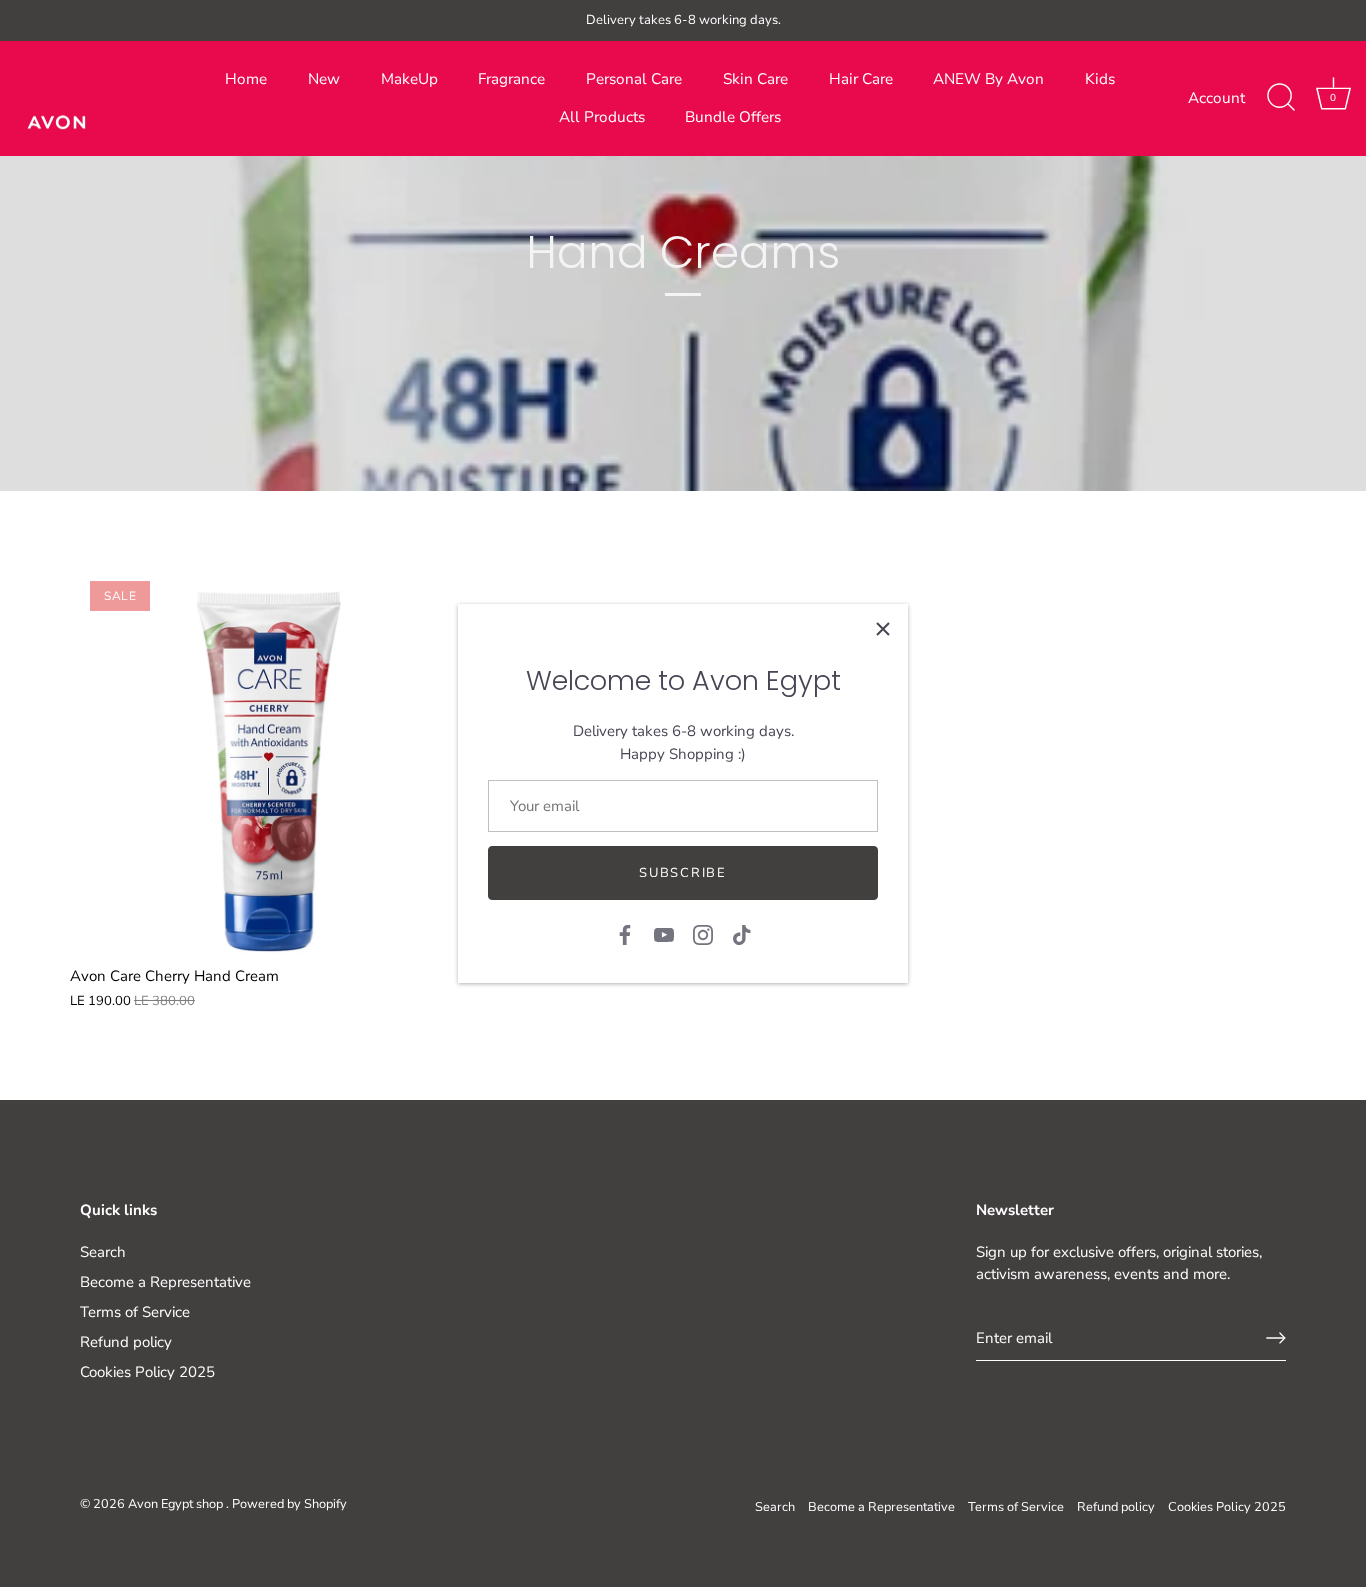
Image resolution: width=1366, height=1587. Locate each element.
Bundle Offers (733, 117)
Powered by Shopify (289, 1504)
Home (246, 79)
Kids (1100, 79)
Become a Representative (165, 1282)
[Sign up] (1276, 1338)
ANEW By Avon (988, 79)
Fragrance (511, 79)
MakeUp (409, 79)
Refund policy (126, 1342)
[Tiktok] (742, 934)
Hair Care (861, 79)
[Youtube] (664, 934)
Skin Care (755, 79)
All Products (602, 117)
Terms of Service (135, 1312)
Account (1216, 98)
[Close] (883, 629)
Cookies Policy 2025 (147, 1372)
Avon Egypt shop (177, 1504)
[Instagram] (703, 934)
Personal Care (634, 79)
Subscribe (682, 873)
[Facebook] (625, 934)
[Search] (1281, 98)
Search (103, 1252)
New (324, 79)
